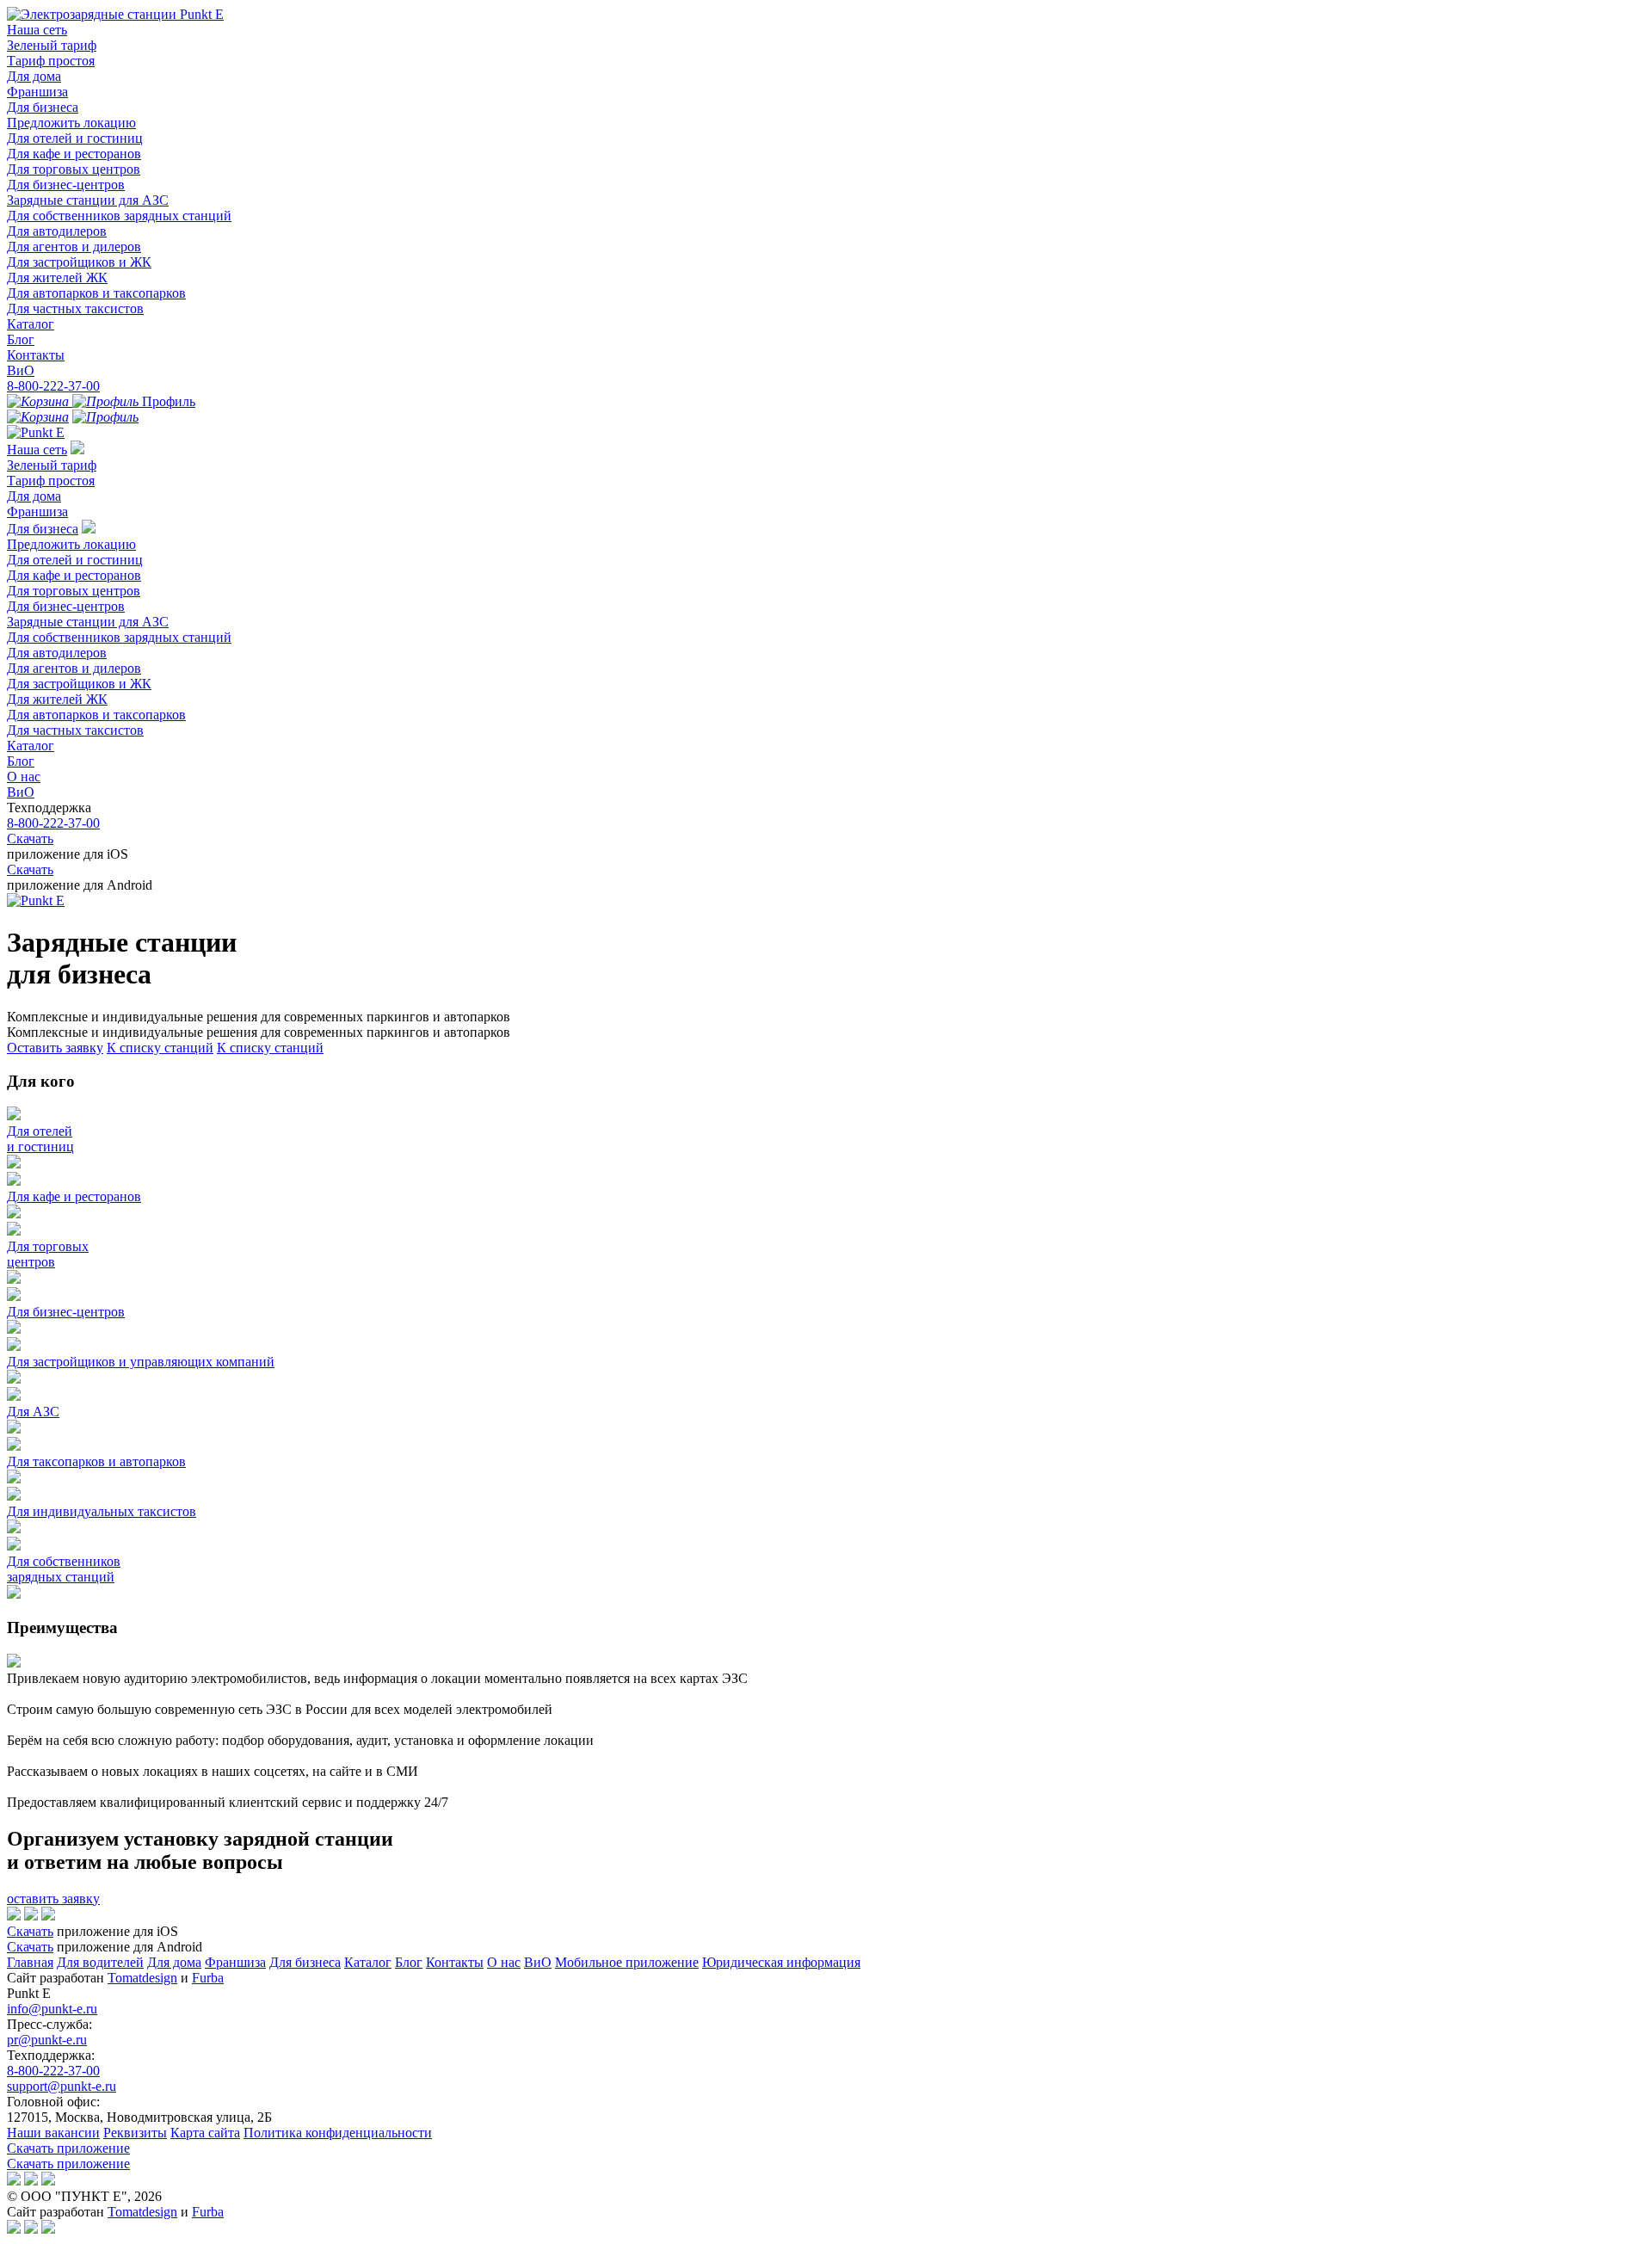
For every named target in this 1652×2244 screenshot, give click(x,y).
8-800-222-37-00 (53, 386)
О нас (24, 777)
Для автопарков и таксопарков (96, 293)
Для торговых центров (74, 169)
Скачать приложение (68, 2148)
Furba (208, 1978)
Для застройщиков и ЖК (79, 262)
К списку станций (160, 1048)
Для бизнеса (43, 107)
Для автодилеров (57, 231)
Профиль (167, 401)
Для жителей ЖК (57, 277)
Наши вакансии (53, 2133)
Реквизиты (135, 2133)
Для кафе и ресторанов (74, 154)
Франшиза (37, 92)
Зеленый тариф (52, 45)
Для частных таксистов (75, 308)
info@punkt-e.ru (52, 2009)
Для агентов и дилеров (74, 247)
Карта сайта (205, 2133)
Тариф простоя (51, 61)
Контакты (36, 355)
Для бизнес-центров (66, 185)
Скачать (30, 838)
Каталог (31, 324)
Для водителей (100, 1962)
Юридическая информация (781, 1962)
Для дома (34, 76)
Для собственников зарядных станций (119, 216)
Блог (21, 339)
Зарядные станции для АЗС (88, 200)
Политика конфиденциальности (338, 2133)
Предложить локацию (71, 123)
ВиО (21, 370)
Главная (30, 1962)
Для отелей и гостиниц (75, 138)
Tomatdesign (142, 1978)
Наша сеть (37, 30)
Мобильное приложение (627, 1962)
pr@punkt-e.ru (47, 2040)
